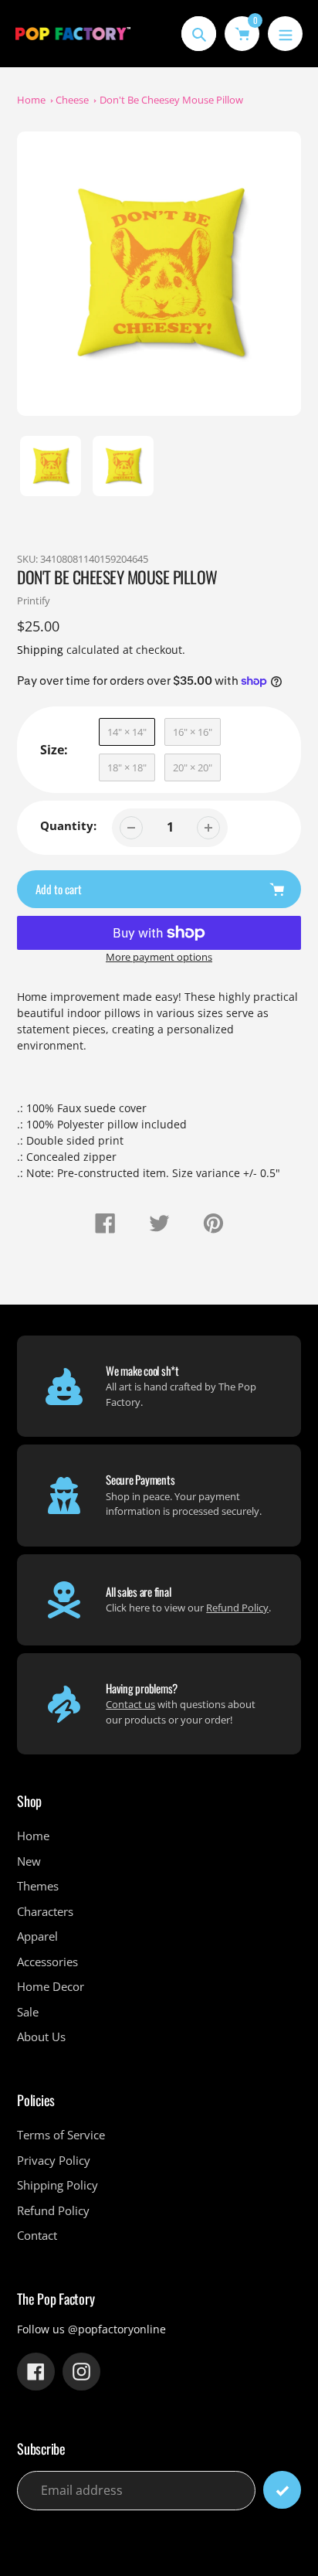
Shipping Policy (58, 2185)
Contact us (130, 1704)
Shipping (40, 650)
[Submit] (282, 2490)
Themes (38, 1886)
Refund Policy (237, 1608)
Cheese (72, 100)
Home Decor (51, 1986)
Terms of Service (61, 2135)
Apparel (37, 1936)
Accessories (47, 1962)
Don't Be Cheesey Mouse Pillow (171, 100)
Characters (45, 1911)
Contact (37, 2235)
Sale (28, 2012)
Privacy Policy (54, 2160)
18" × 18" (127, 767)
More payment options (159, 957)
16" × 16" (193, 732)
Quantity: (68, 825)
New (29, 1861)
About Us (41, 2037)
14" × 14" (127, 732)
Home (31, 100)
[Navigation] (285, 34)
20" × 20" (193, 767)
